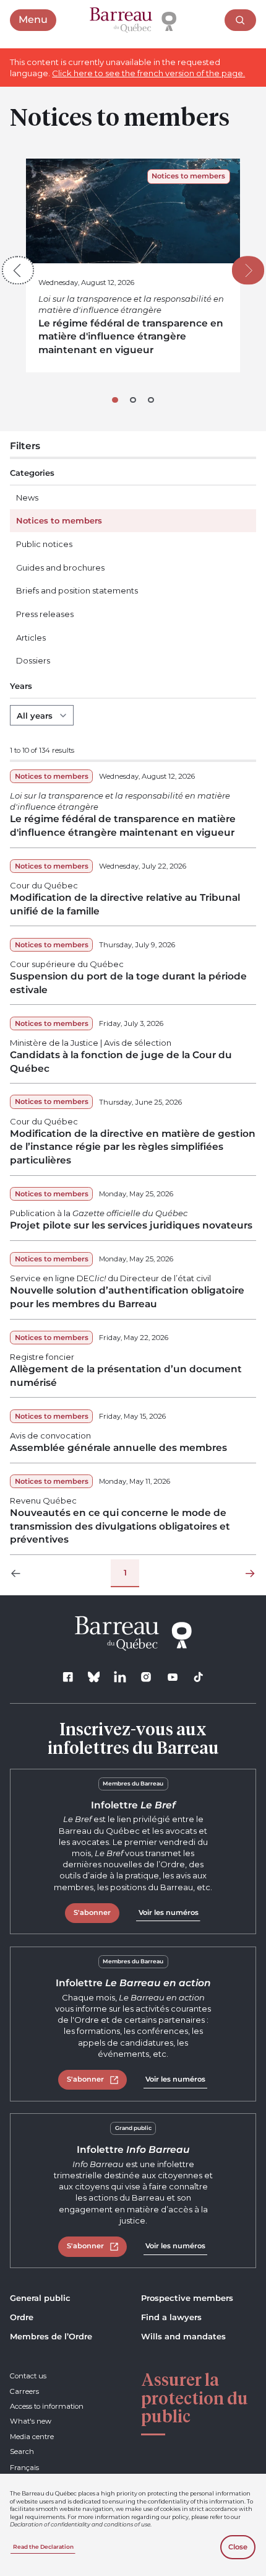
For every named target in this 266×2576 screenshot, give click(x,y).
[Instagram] (146, 1677)
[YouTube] (172, 1677)
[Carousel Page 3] (151, 400)
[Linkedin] (120, 1677)
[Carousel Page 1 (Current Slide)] (115, 400)
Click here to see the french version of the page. (148, 73)
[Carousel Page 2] (133, 400)
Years (21, 686)
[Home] (133, 20)
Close (238, 2547)
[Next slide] (248, 271)
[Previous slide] (18, 271)
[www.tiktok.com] (198, 1677)
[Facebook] (68, 1677)
